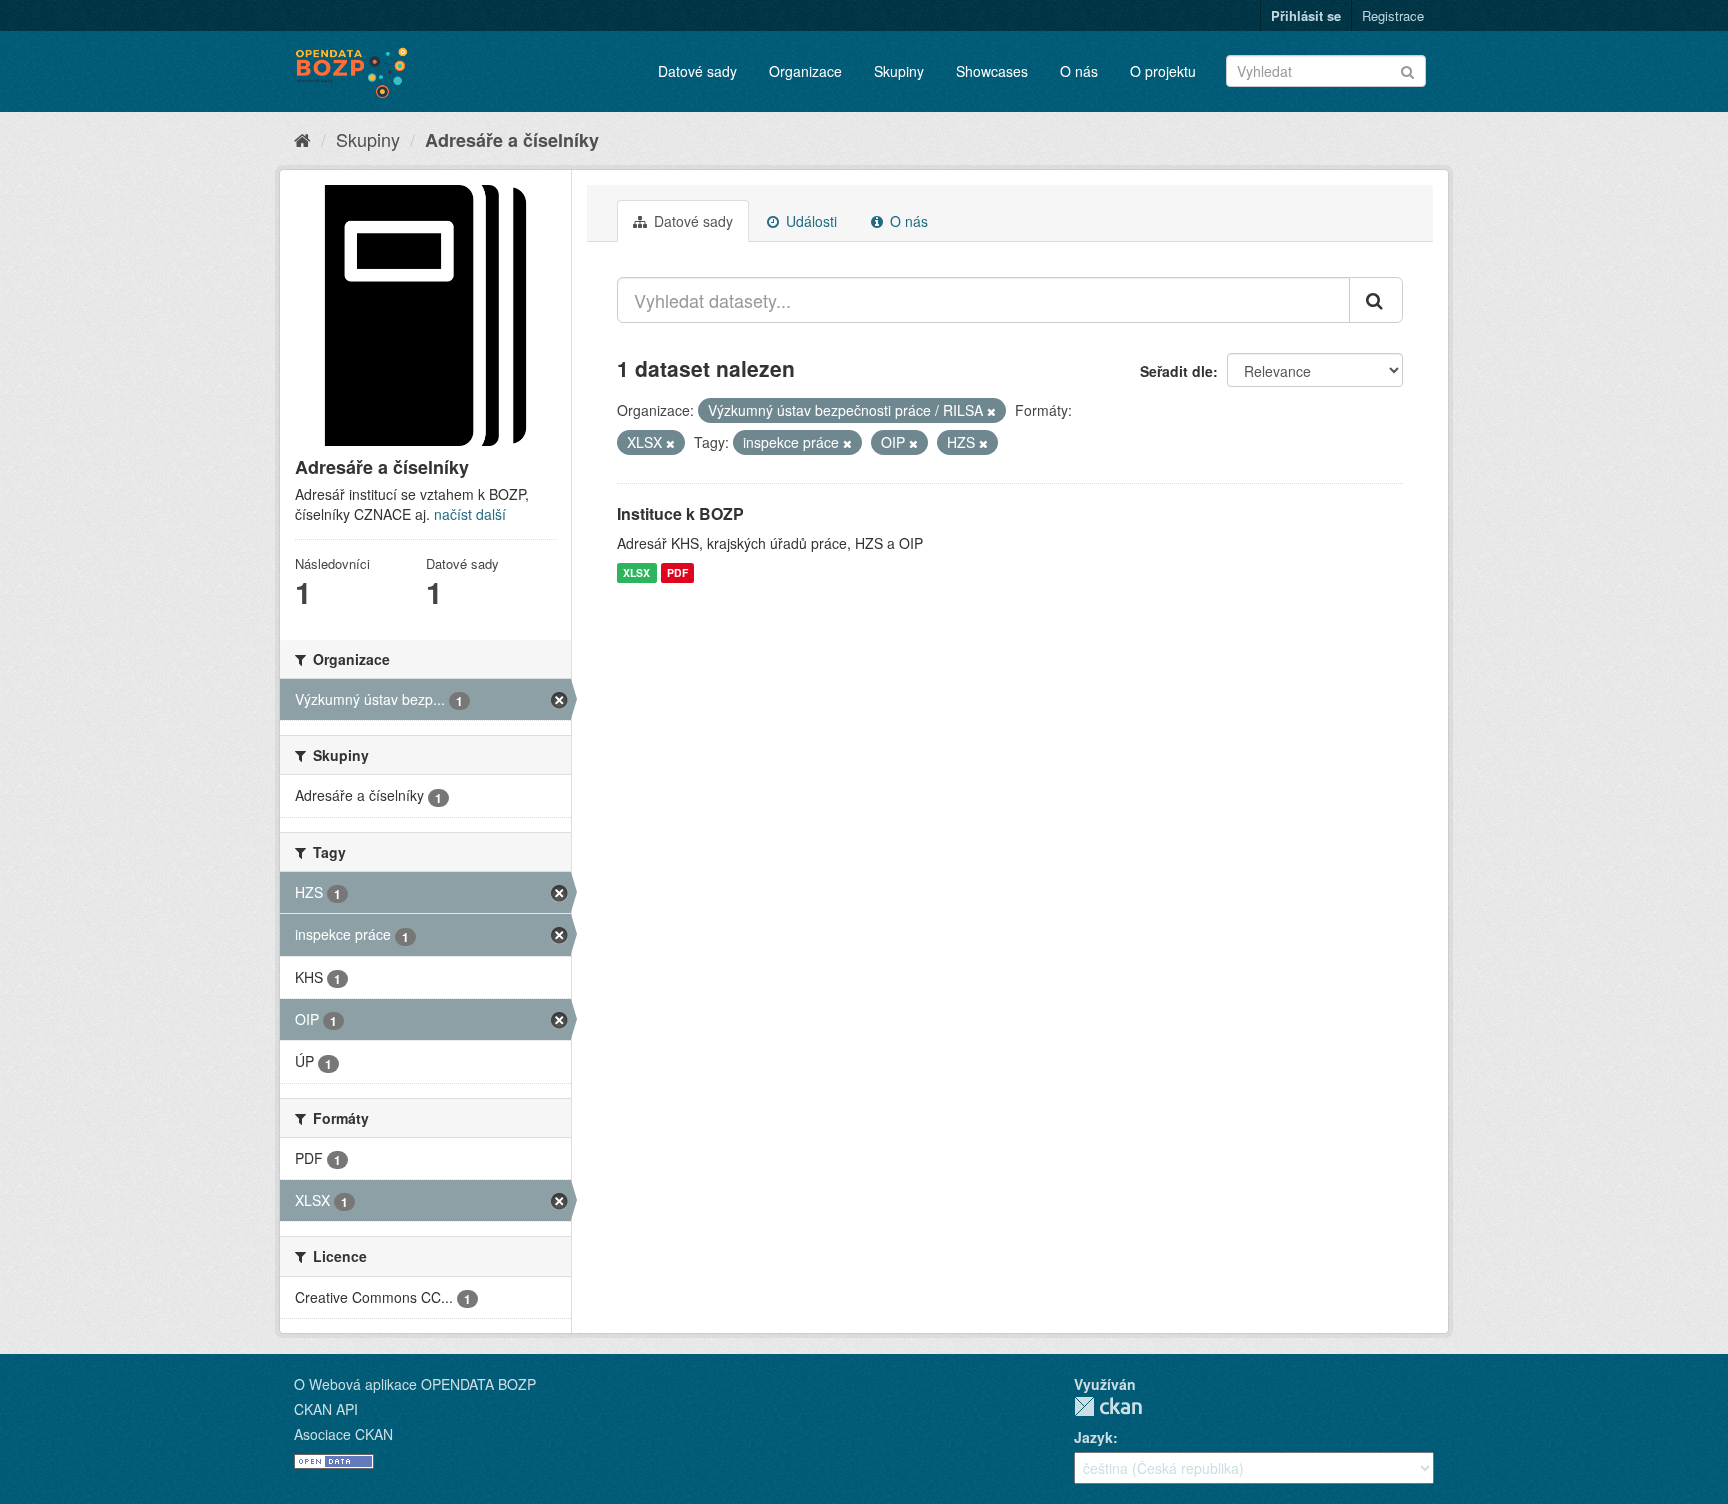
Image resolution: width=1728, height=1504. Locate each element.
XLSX (636, 572)
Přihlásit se (1306, 15)
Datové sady (697, 71)
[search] (1376, 300)
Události (809, 221)
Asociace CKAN (343, 1434)
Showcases (992, 71)
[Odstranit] (991, 411)
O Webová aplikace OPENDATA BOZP (415, 1384)
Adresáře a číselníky (512, 140)
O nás (1079, 71)
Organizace (805, 71)
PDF (677, 572)
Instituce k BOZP (680, 513)
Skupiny (899, 71)
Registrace (1393, 15)
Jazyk (1093, 1437)
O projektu (1163, 71)
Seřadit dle (1176, 371)
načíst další (470, 514)
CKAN (1108, 1406)
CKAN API (326, 1409)
